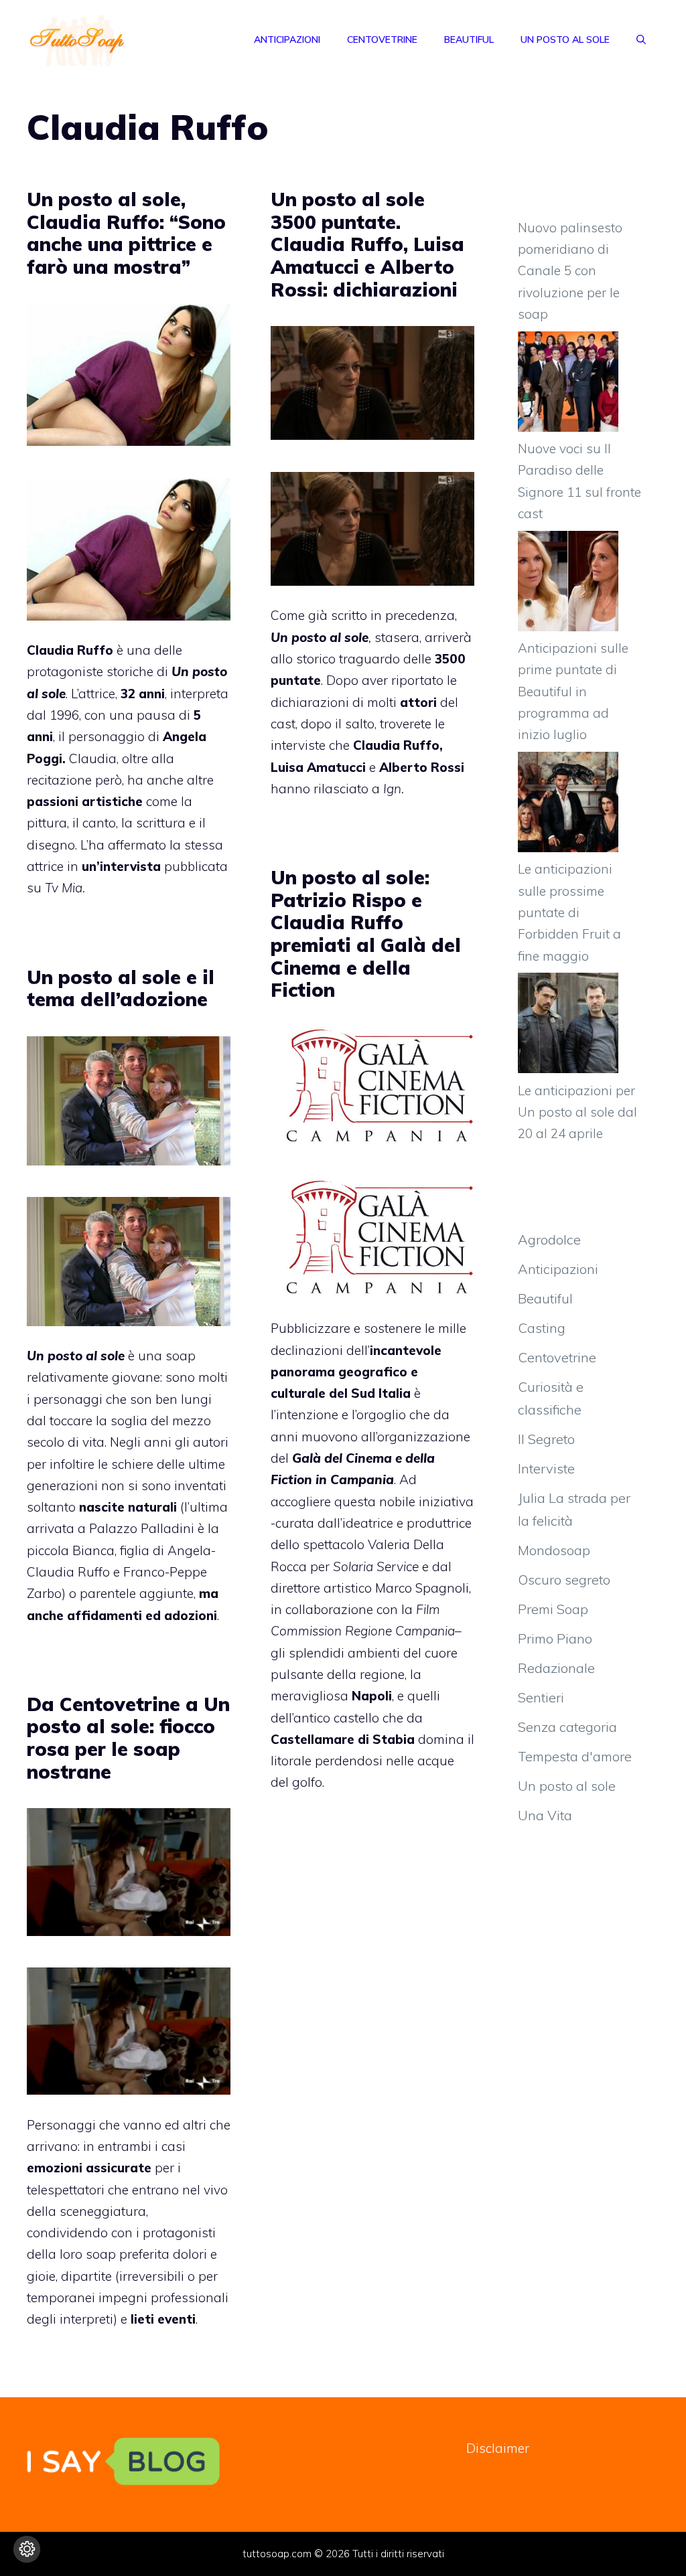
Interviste (546, 1468)
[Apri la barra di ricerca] (641, 39)
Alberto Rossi (422, 767)
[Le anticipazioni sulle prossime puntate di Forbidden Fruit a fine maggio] (568, 805)
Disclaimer (498, 2448)
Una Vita (545, 1815)
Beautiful (469, 39)
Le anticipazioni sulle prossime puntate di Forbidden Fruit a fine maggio (569, 912)
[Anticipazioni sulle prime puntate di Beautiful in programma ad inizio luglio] (568, 584)
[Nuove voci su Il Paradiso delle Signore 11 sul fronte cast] (568, 385)
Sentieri (541, 1697)
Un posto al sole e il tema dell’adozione (121, 988)
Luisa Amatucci (318, 767)
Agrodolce (549, 1239)
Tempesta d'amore (575, 1756)
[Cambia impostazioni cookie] (27, 2549)
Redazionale (556, 1668)
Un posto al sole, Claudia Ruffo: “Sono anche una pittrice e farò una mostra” (126, 233)
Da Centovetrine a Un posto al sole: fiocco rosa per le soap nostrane (128, 1738)
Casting (542, 1328)
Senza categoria (567, 1727)
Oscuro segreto (564, 1580)
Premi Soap (553, 1609)
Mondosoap (554, 1550)
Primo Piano (555, 1638)
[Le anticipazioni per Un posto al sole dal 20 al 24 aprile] (568, 1026)
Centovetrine (382, 39)
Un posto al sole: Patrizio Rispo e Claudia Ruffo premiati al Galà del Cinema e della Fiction (366, 934)
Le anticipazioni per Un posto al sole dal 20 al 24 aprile (577, 1112)
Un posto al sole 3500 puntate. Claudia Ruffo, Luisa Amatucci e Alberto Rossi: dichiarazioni (367, 244)
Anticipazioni (287, 39)
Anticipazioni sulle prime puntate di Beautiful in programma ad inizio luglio (573, 691)
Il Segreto (546, 1439)
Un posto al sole (565, 39)
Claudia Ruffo (70, 650)
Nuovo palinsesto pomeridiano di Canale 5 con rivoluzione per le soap (570, 271)
